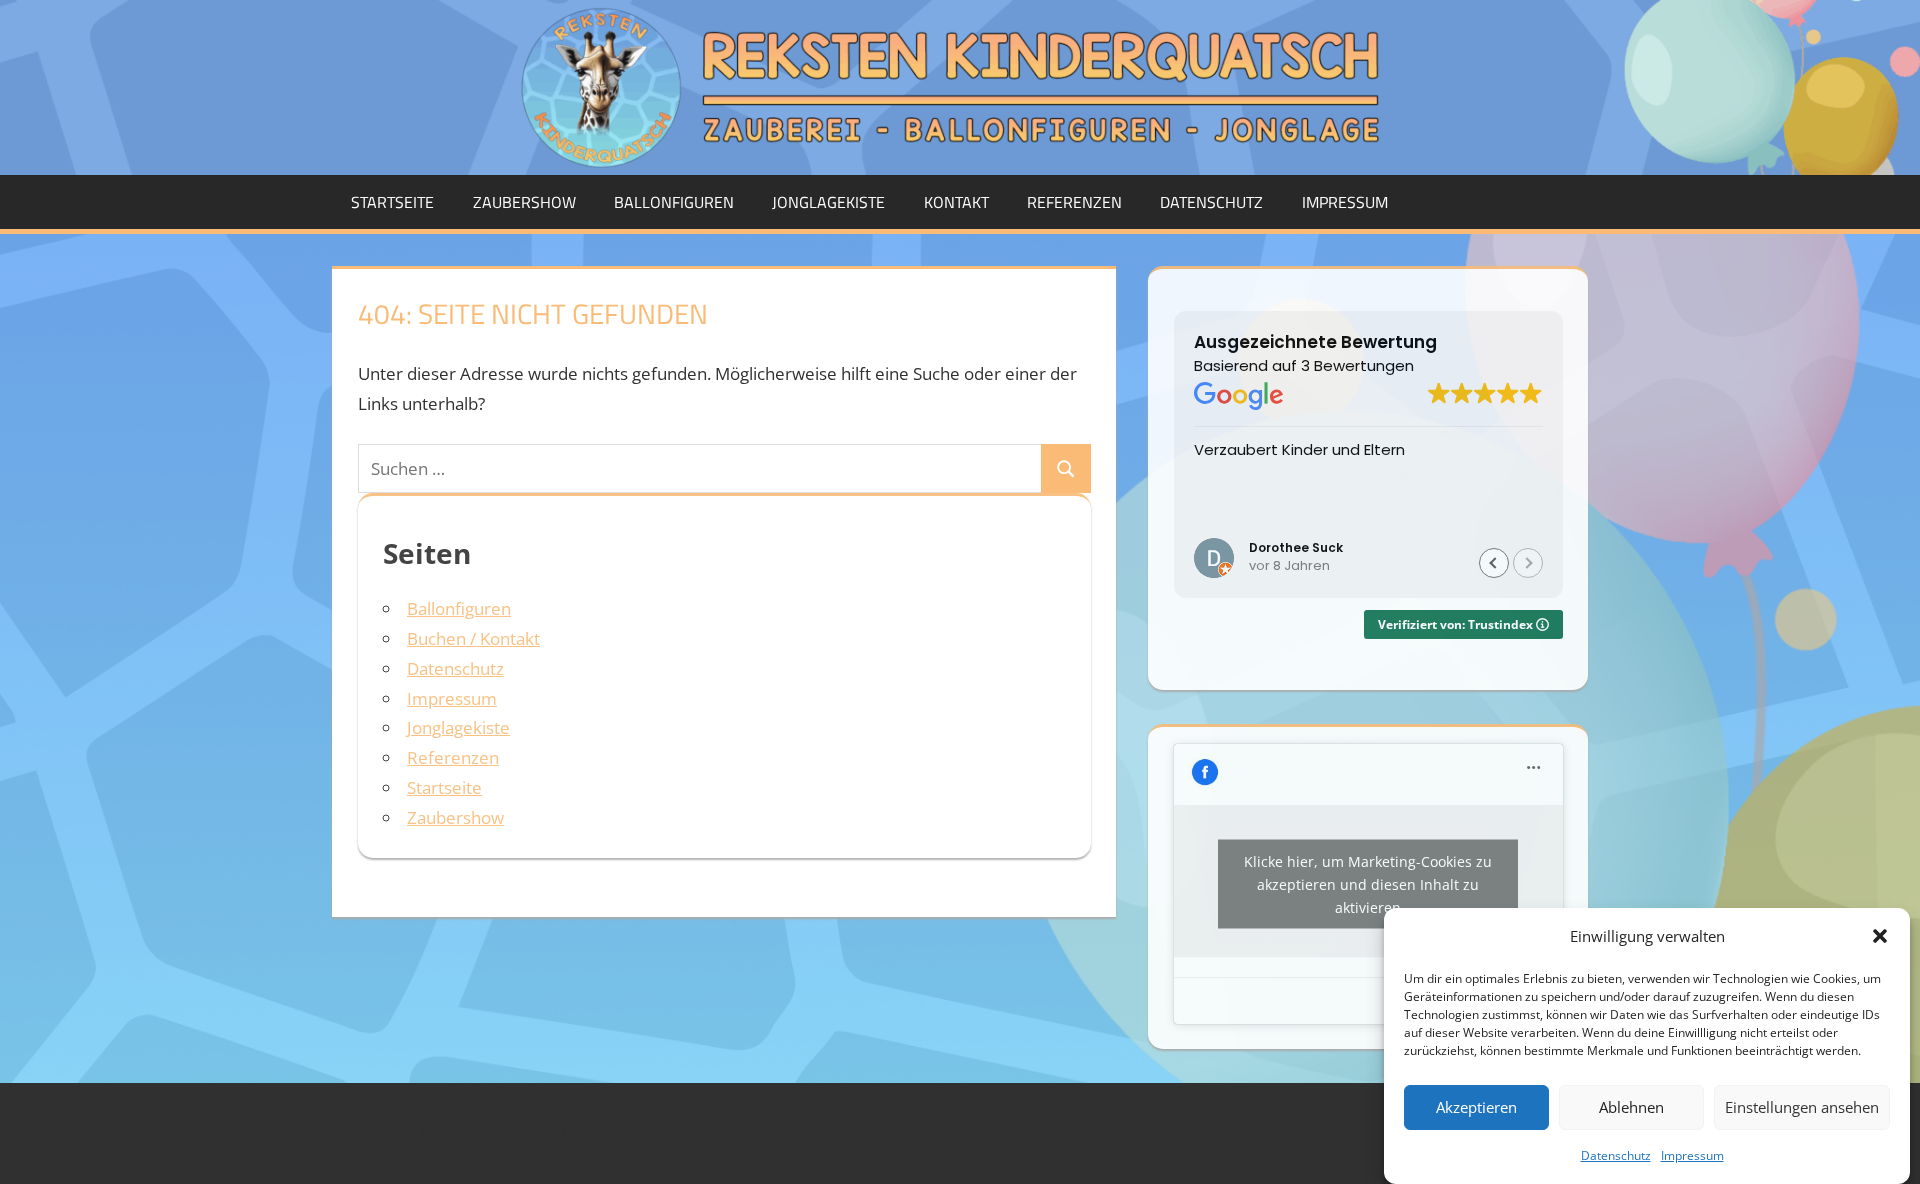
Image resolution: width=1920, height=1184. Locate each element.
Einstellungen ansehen (1802, 1107)
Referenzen (1074, 202)
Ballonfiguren (674, 202)
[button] (1880, 936)
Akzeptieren (1476, 1107)
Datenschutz (1616, 1155)
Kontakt (956, 202)
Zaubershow (524, 202)
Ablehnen (1631, 1107)
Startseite (392, 202)
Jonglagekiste (828, 202)
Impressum (1692, 1155)
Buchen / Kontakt (473, 638)
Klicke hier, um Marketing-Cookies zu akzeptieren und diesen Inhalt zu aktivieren (1368, 883)
